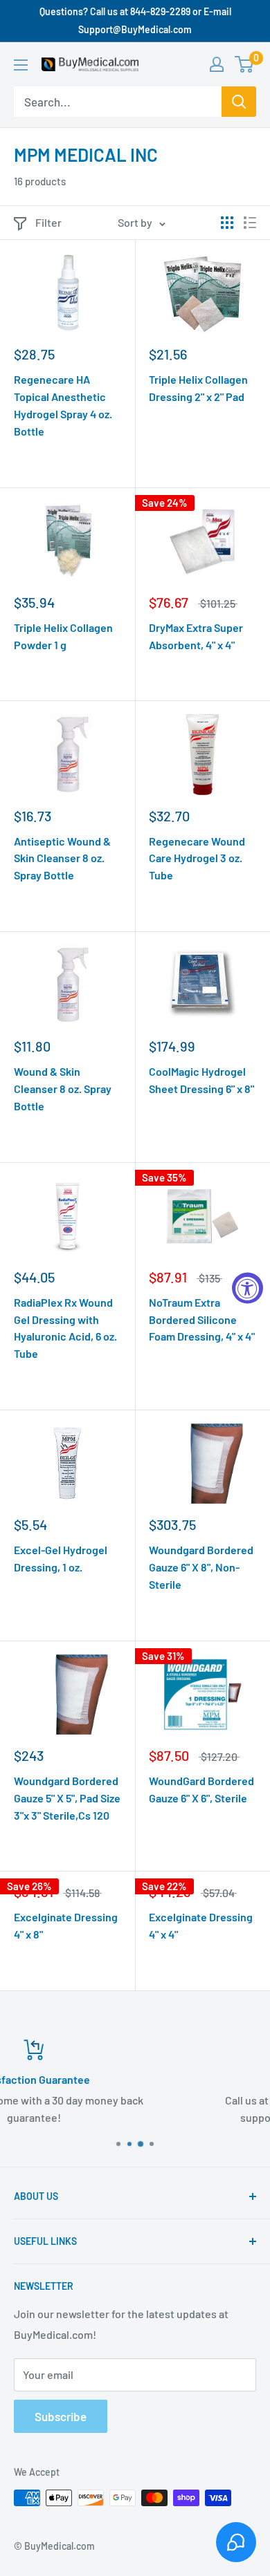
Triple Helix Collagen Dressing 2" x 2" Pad (198, 388)
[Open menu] (21, 65)
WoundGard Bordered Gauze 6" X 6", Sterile (201, 1789)
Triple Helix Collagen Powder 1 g (63, 636)
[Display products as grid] (227, 223)
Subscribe (61, 2416)
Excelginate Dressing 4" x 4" (201, 1925)
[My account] (217, 64)
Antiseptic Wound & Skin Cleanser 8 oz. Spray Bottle (62, 858)
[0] (245, 64)
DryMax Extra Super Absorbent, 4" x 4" (196, 636)
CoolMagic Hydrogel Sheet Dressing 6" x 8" (201, 1080)
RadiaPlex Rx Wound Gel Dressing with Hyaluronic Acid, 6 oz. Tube (65, 1328)
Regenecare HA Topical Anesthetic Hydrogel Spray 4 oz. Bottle (63, 405)
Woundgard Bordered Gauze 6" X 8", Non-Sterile (201, 1567)
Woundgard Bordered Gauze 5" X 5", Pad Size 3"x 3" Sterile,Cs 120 (67, 1798)
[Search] (239, 102)
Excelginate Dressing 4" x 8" (66, 1925)
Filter (48, 222)
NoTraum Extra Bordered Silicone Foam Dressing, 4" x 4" (202, 1319)
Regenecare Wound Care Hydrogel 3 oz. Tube (197, 858)
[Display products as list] (250, 223)
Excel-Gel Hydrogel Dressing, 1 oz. (61, 1558)
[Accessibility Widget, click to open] (247, 1288)
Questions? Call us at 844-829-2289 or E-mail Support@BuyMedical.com (135, 20)
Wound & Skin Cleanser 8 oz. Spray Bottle (63, 1089)
